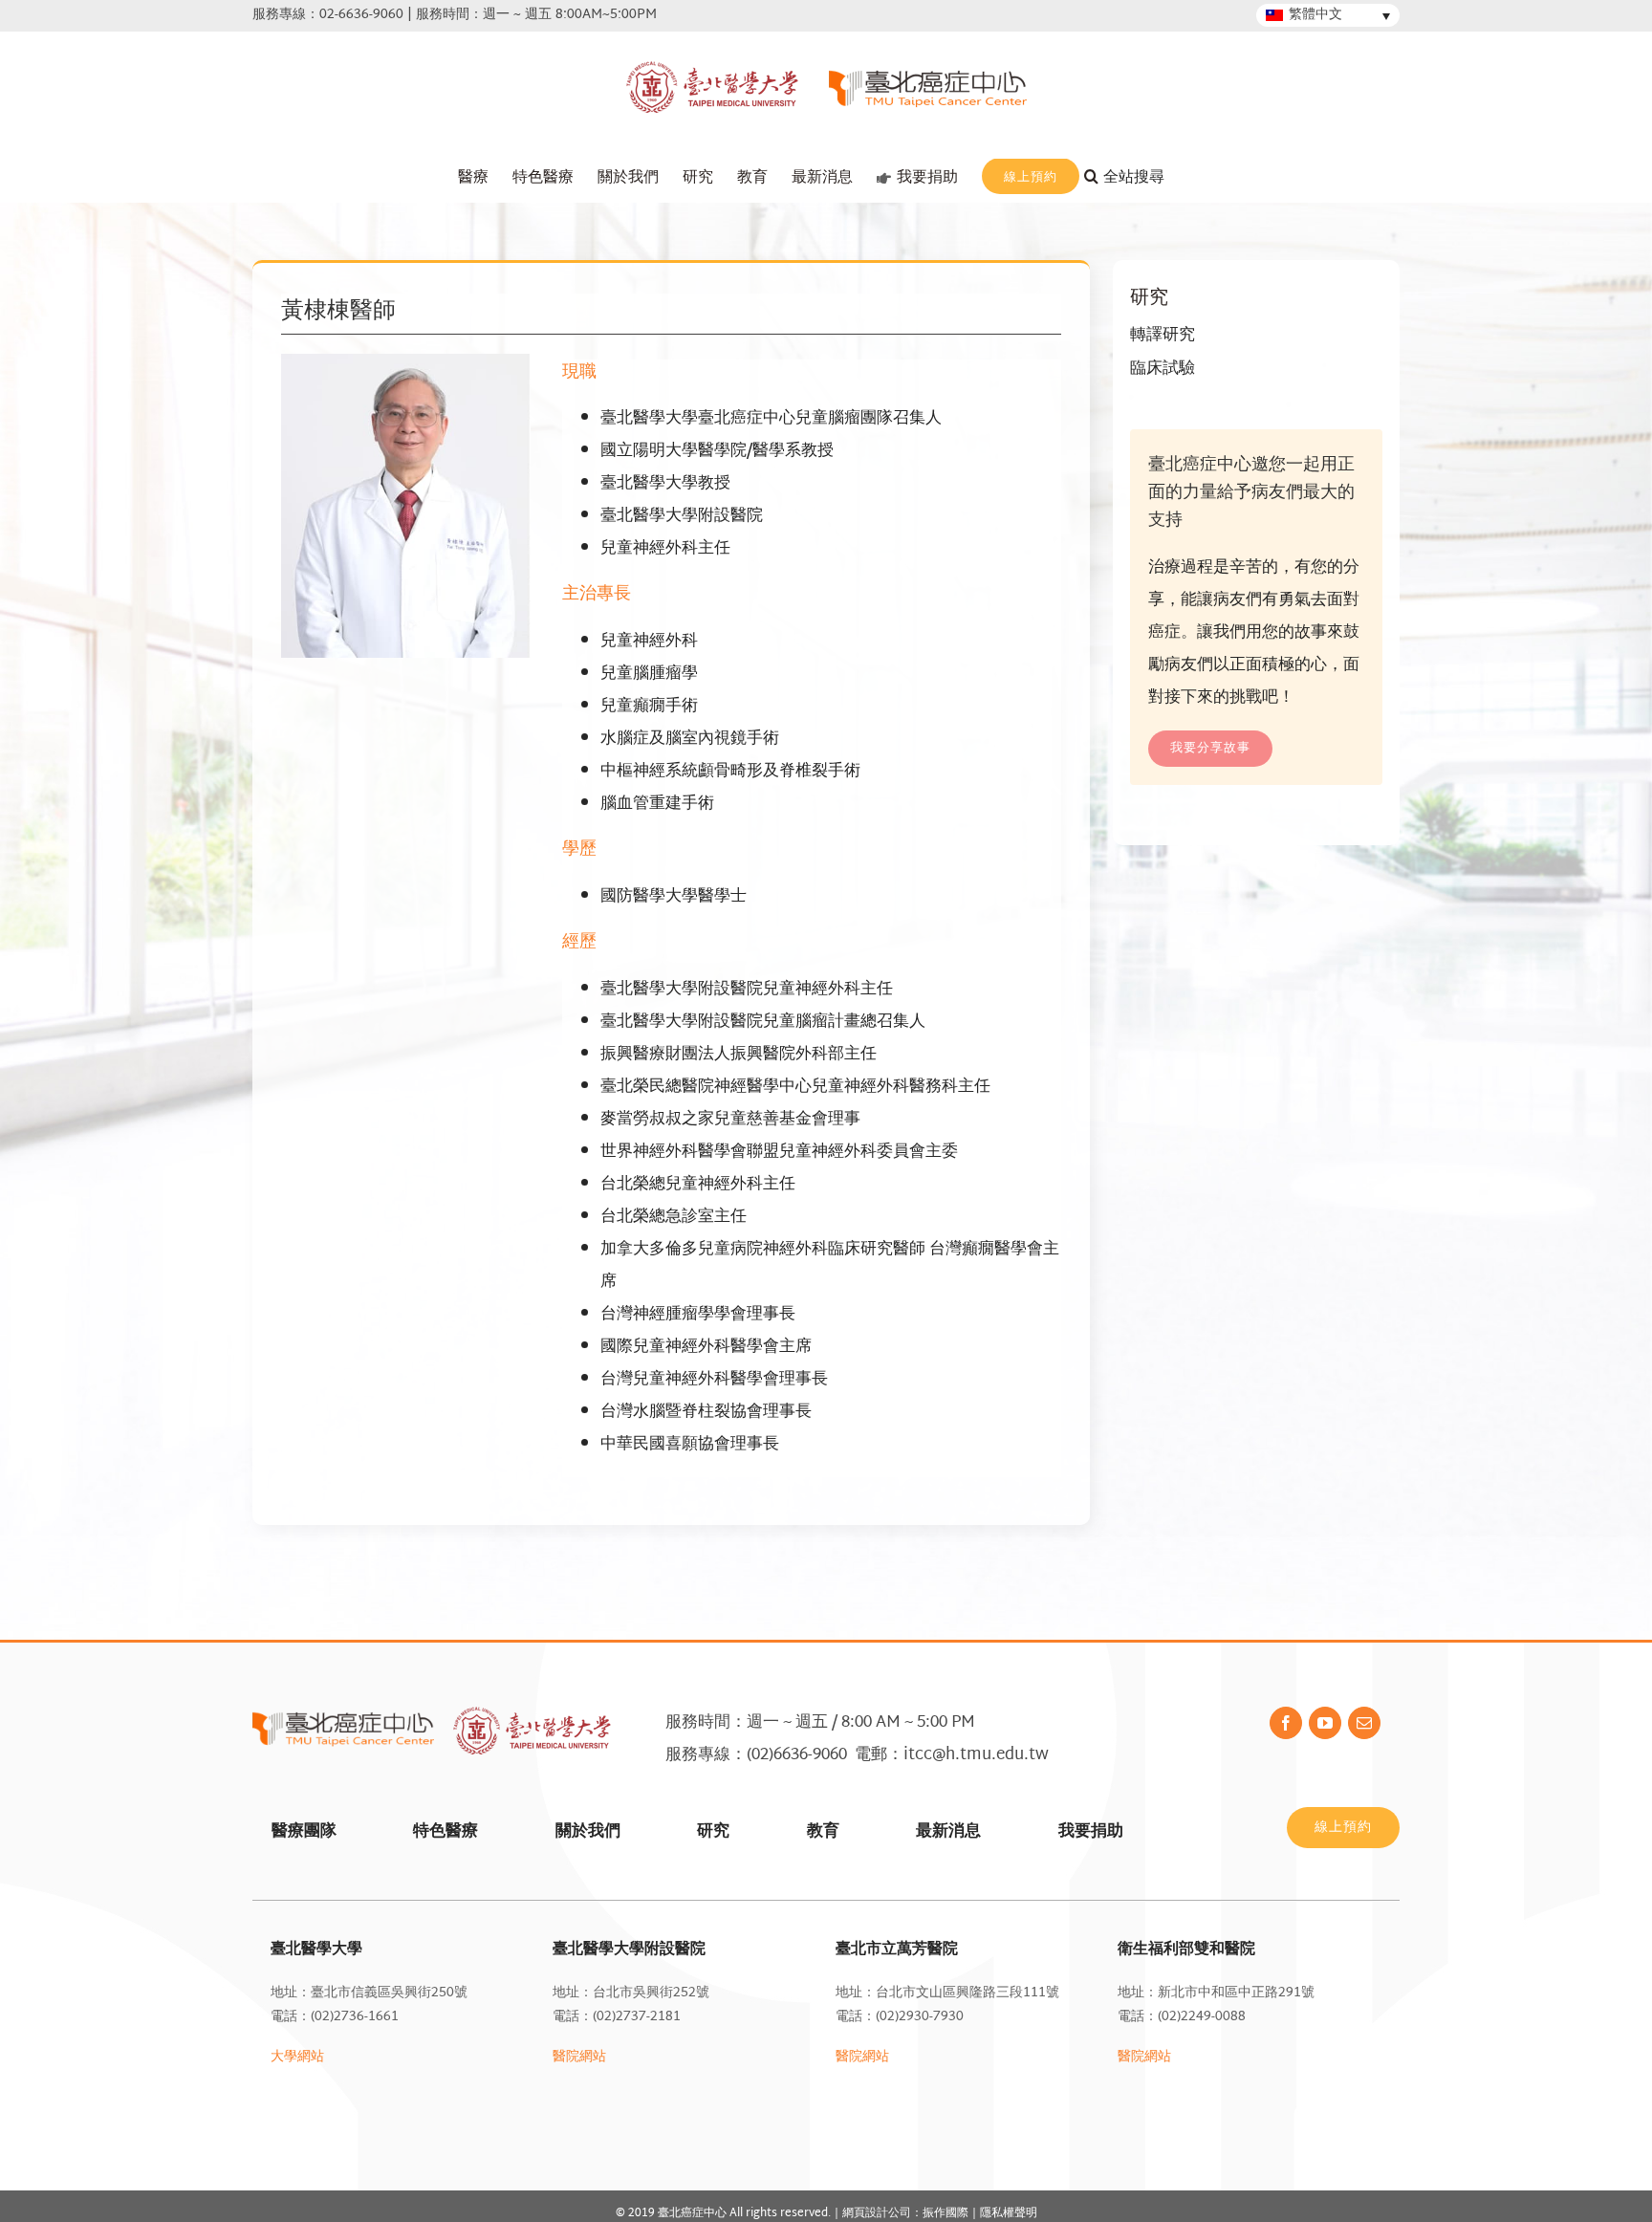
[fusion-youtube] (1325, 1723)
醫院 (1131, 2057)
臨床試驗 (1163, 369)
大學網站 (297, 2057)
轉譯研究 (1163, 335)
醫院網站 (579, 2057)
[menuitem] (473, 178)
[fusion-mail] (1364, 1723)
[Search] (1137, 178)
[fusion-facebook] (1286, 1723)
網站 (1158, 2057)
